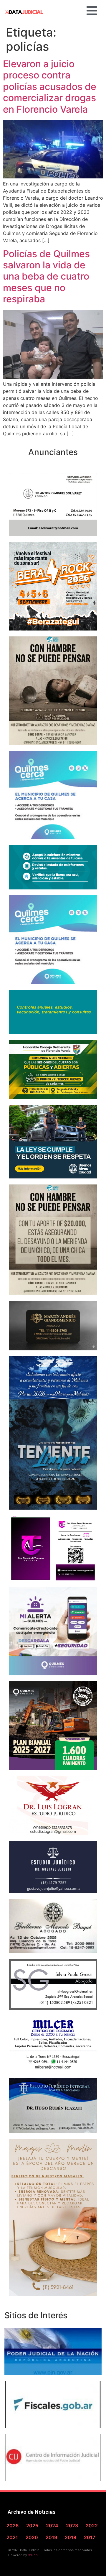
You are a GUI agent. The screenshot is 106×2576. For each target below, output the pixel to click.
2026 (13, 2526)
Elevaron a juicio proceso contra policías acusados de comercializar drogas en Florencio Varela (50, 87)
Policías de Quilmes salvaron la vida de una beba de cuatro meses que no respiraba (46, 276)
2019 (51, 2537)
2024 (52, 2526)
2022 (92, 2526)
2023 (72, 2526)
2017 (90, 2537)
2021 (12, 2537)
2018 (71, 2537)
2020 (32, 2537)
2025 (32, 2526)
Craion (33, 2555)
